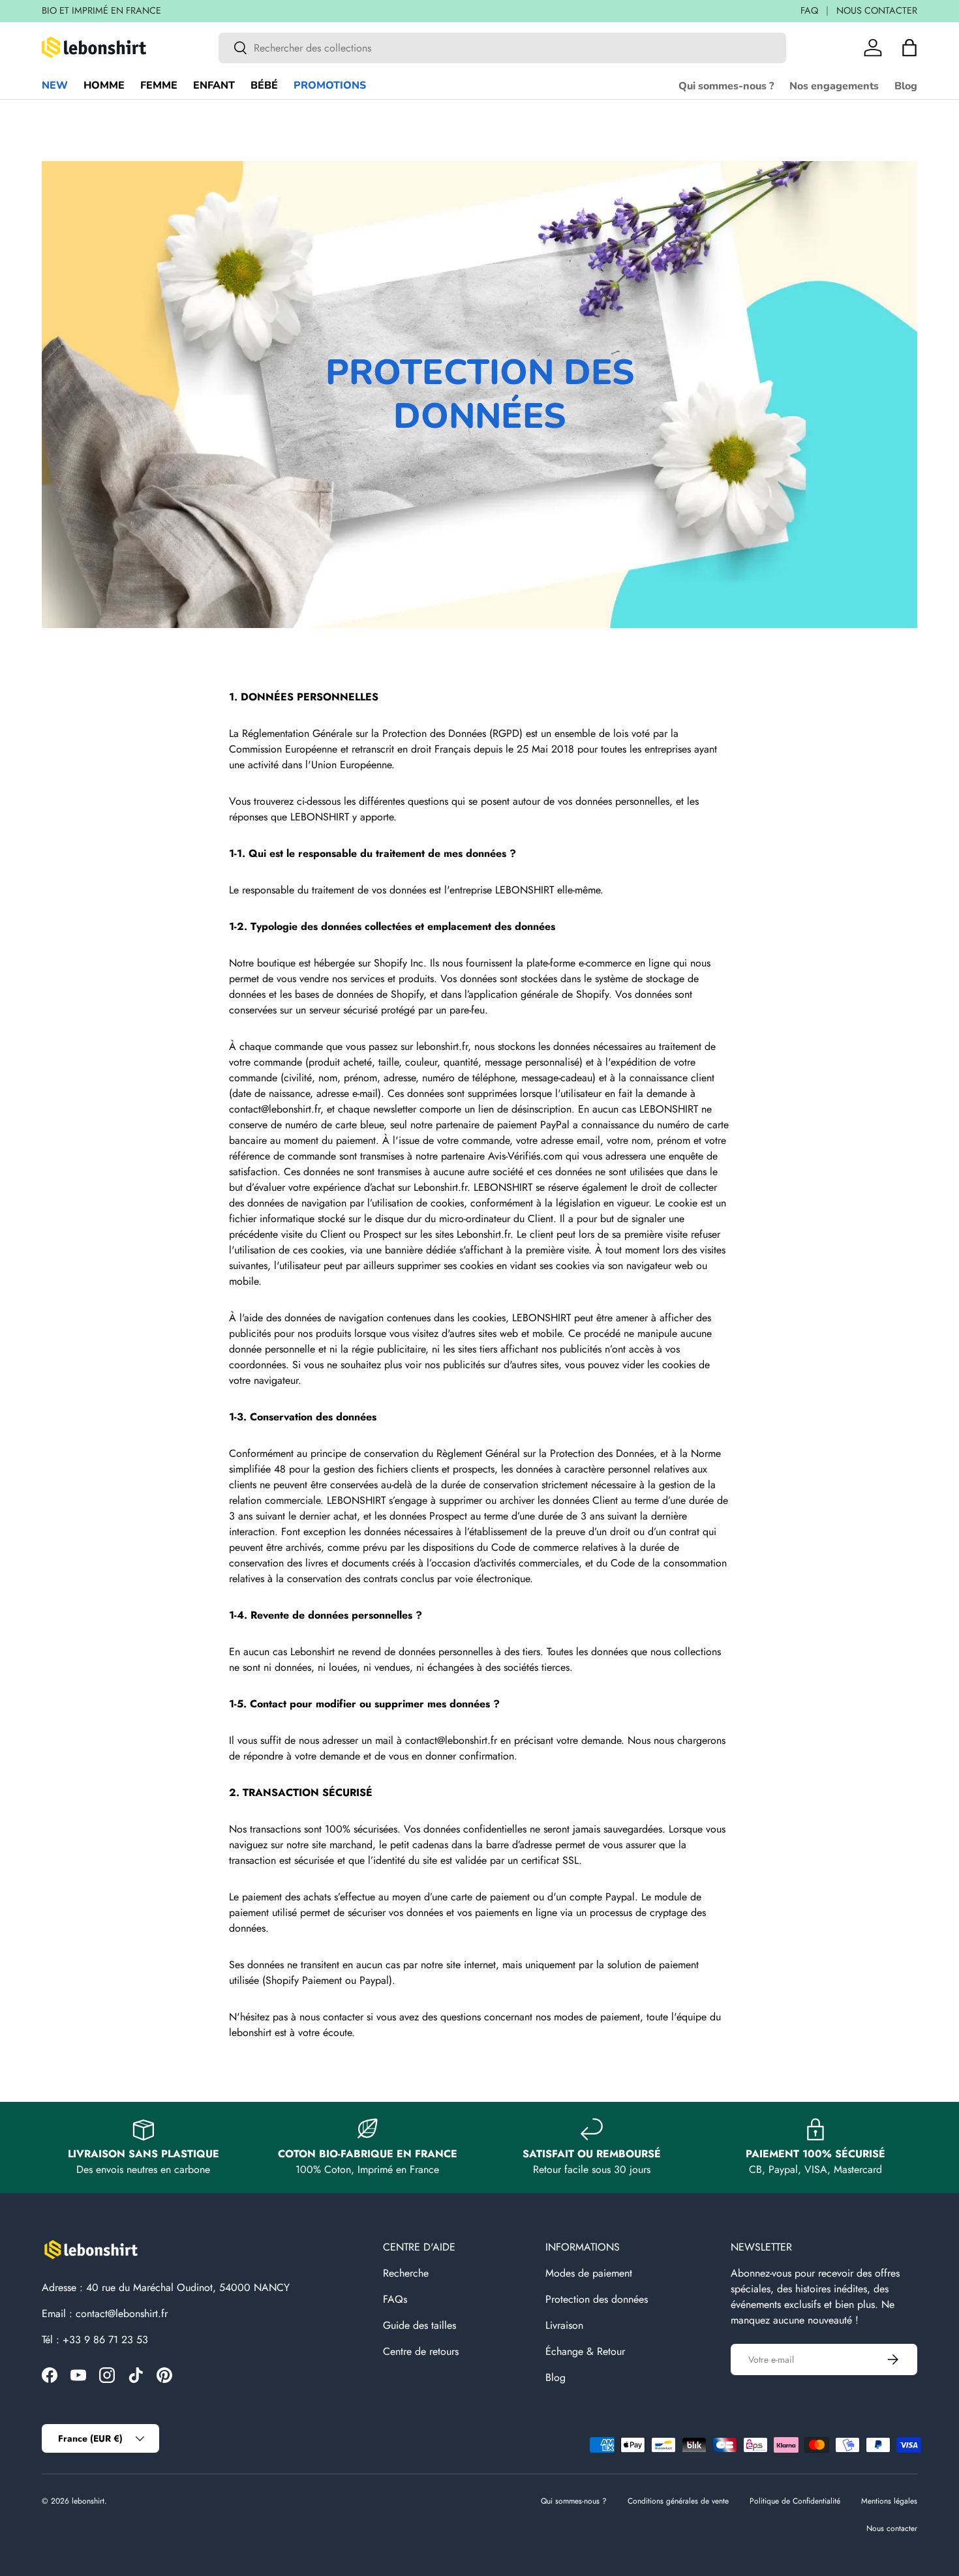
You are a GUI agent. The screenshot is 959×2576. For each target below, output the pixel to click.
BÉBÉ (264, 85)
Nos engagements (834, 86)
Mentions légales (889, 2501)
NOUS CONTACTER (877, 10)
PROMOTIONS (330, 85)
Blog (906, 86)
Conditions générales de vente (678, 2501)
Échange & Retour (585, 2351)
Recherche (406, 2273)
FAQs (395, 2299)
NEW (55, 85)
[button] (909, 48)
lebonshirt (88, 2501)
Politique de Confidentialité (795, 2501)
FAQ (809, 10)
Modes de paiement (589, 2273)
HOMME (104, 85)
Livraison (564, 2325)
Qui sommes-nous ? (726, 86)
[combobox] (502, 48)
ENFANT (214, 85)
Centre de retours (421, 2351)
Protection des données (597, 2299)
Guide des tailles (419, 2325)
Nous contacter (892, 2528)
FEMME (159, 85)
